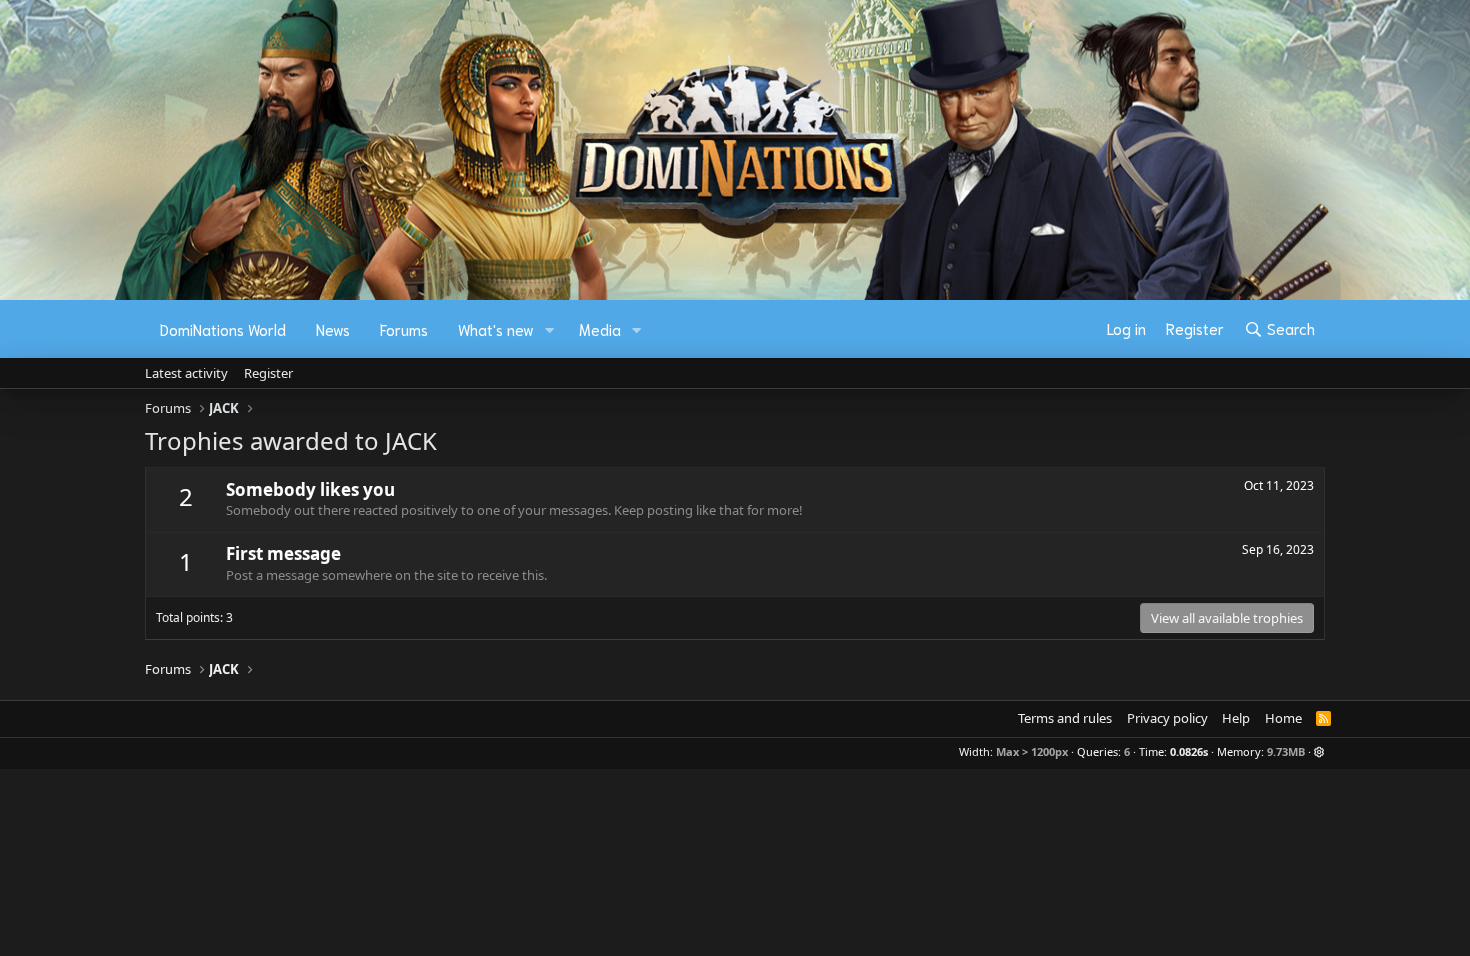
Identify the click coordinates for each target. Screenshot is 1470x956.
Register (268, 373)
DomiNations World (223, 329)
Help (1236, 718)
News (333, 329)
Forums (404, 329)
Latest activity (186, 373)
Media (600, 329)
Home (1283, 718)
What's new (496, 329)
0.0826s (1189, 751)
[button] (550, 329)
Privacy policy (1167, 718)
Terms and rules (1065, 718)
